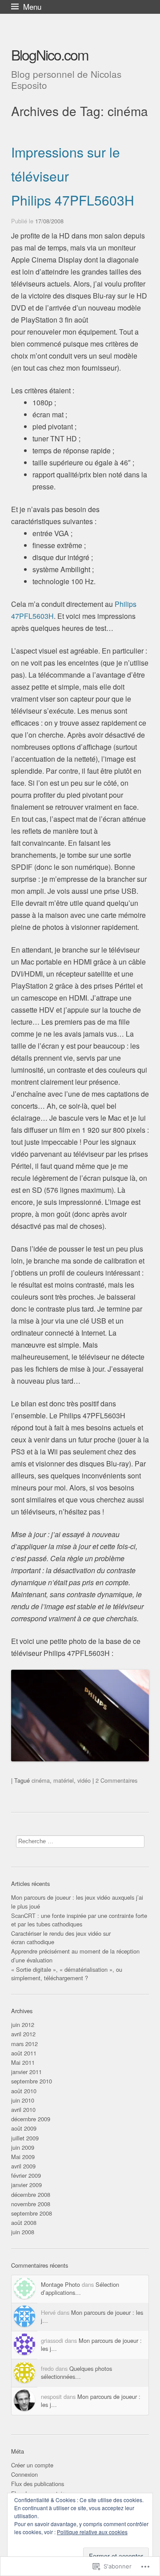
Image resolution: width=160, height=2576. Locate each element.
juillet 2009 (25, 2138)
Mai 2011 (23, 2062)
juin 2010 (23, 2100)
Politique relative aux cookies (92, 2532)
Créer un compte (32, 2465)
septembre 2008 (32, 2213)
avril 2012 (23, 2034)
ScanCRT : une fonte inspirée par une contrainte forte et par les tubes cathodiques (79, 1920)
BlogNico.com (50, 54)
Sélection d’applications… (80, 2288)
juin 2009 (23, 2147)
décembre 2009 (31, 2119)
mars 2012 (24, 2044)
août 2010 (24, 2091)
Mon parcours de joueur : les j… (92, 2316)
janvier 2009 (26, 2185)
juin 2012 (23, 2025)
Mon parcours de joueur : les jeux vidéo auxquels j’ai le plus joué (77, 1902)
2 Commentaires (116, 1780)
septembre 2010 (32, 2081)
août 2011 (24, 2053)
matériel (64, 1780)
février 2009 (26, 2175)
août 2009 (24, 2128)
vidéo (84, 1780)
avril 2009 (23, 2166)
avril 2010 (23, 2110)
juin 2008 (23, 2232)
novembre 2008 (31, 2204)
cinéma (41, 1780)
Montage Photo (60, 2284)
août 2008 (24, 2223)
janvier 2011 (26, 2072)
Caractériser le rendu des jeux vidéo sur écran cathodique (61, 1938)
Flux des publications (38, 2484)
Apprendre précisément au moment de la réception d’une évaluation (75, 1955)
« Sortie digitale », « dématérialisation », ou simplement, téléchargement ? (67, 1974)
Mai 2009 (23, 2157)
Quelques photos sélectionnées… (76, 2372)
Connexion (24, 2474)
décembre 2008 (31, 2194)
